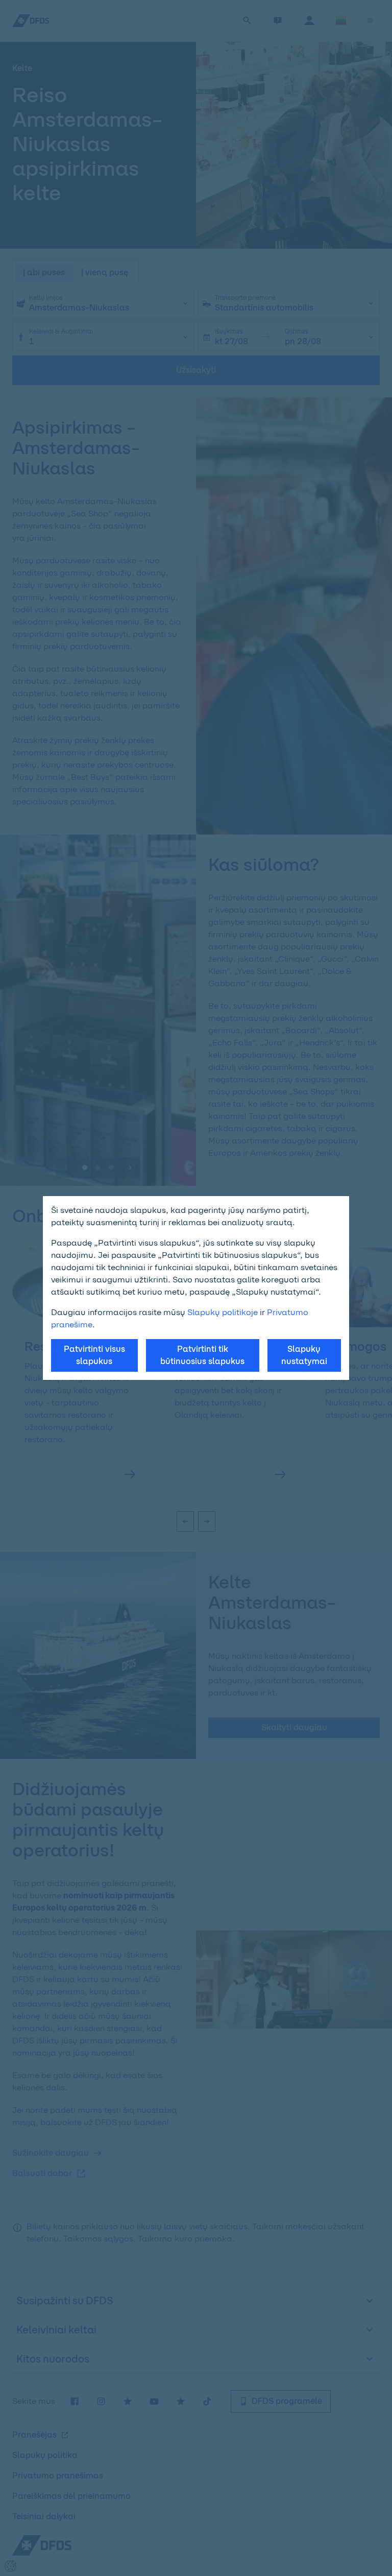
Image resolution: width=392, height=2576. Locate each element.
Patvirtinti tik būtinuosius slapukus (202, 1355)
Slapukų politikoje (223, 1312)
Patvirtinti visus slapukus (94, 1355)
